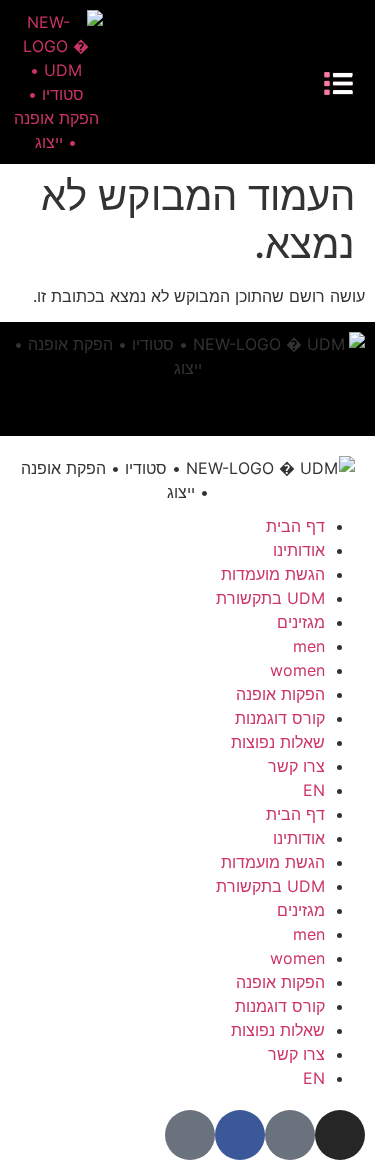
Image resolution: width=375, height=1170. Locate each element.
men (309, 646)
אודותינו (299, 550)
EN (314, 790)
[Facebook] (191, 81)
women (297, 670)
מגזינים (301, 622)
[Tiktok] (221, 81)
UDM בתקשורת (270, 598)
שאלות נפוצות (278, 742)
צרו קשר (296, 766)
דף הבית (295, 526)
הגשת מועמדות (273, 574)
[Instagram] (251, 81)
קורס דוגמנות (280, 718)
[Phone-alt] (160, 81)
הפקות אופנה (280, 694)
